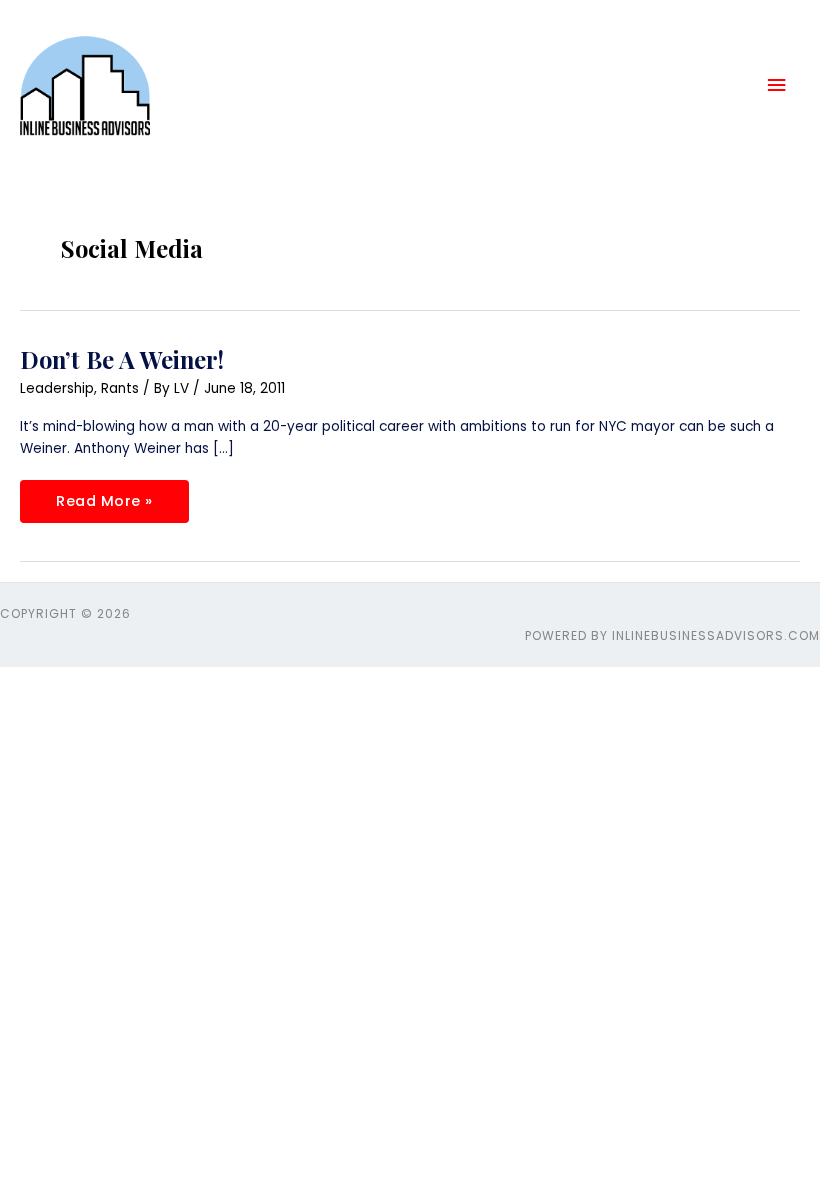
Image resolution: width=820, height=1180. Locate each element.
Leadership (57, 388)
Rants (120, 388)
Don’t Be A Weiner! (122, 359)
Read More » (104, 495)
